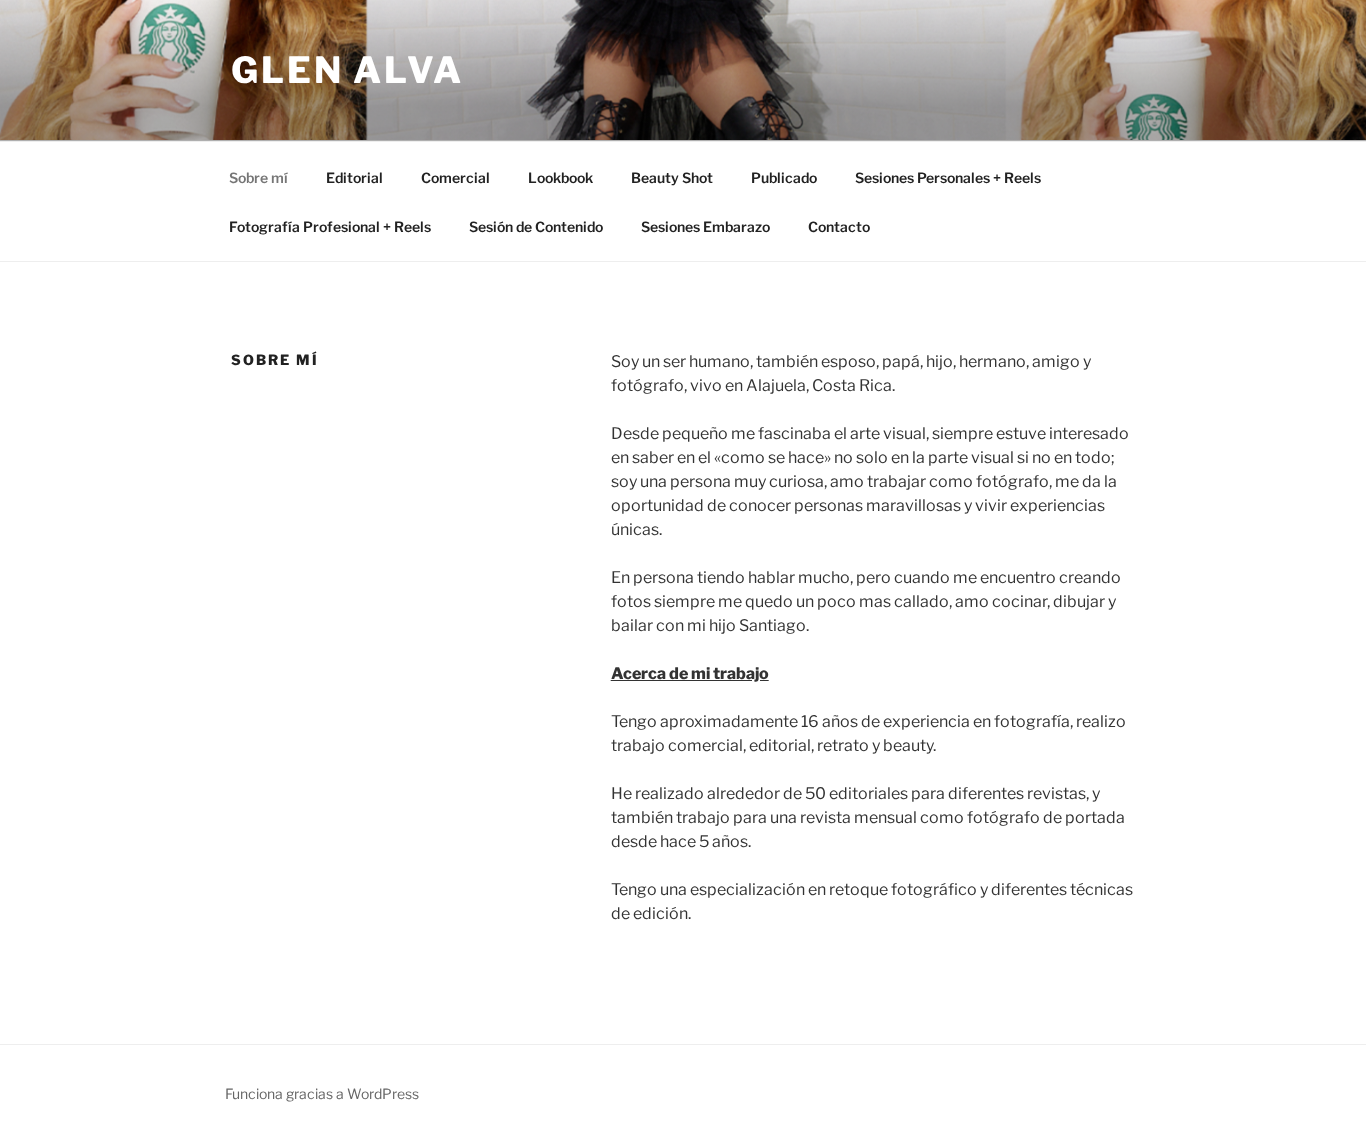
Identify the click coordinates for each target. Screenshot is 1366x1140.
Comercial (455, 177)
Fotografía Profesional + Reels (330, 226)
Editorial (354, 177)
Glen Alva (347, 70)
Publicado (784, 177)
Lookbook (560, 177)
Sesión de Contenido (536, 226)
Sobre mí (258, 177)
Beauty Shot (672, 177)
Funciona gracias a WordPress (322, 1093)
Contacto (839, 226)
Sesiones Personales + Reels (948, 177)
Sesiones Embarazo (705, 226)
